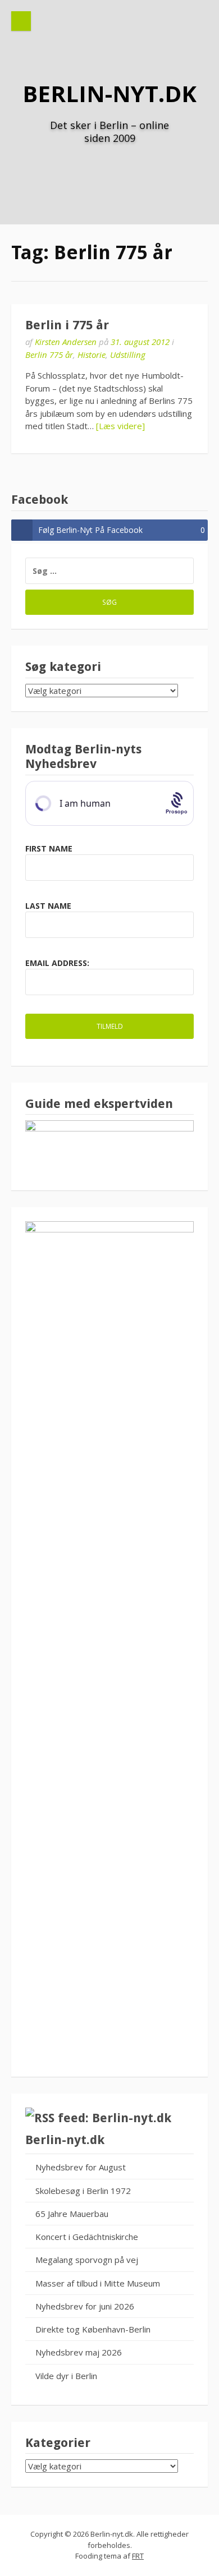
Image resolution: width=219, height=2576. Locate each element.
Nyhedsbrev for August (81, 2167)
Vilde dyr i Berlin (66, 2376)
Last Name (48, 906)
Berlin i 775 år (67, 325)
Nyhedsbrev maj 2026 (79, 2352)
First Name (49, 848)
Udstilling (128, 355)
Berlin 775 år (49, 355)
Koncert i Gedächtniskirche (87, 2237)
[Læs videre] (120, 426)
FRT (138, 2556)
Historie (92, 355)
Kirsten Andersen (66, 342)
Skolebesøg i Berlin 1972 (83, 2191)
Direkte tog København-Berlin (93, 2329)
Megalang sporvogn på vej (87, 2260)
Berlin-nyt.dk (109, 93)
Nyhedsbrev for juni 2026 (85, 2306)
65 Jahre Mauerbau (72, 2214)
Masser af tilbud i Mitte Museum (98, 2283)
